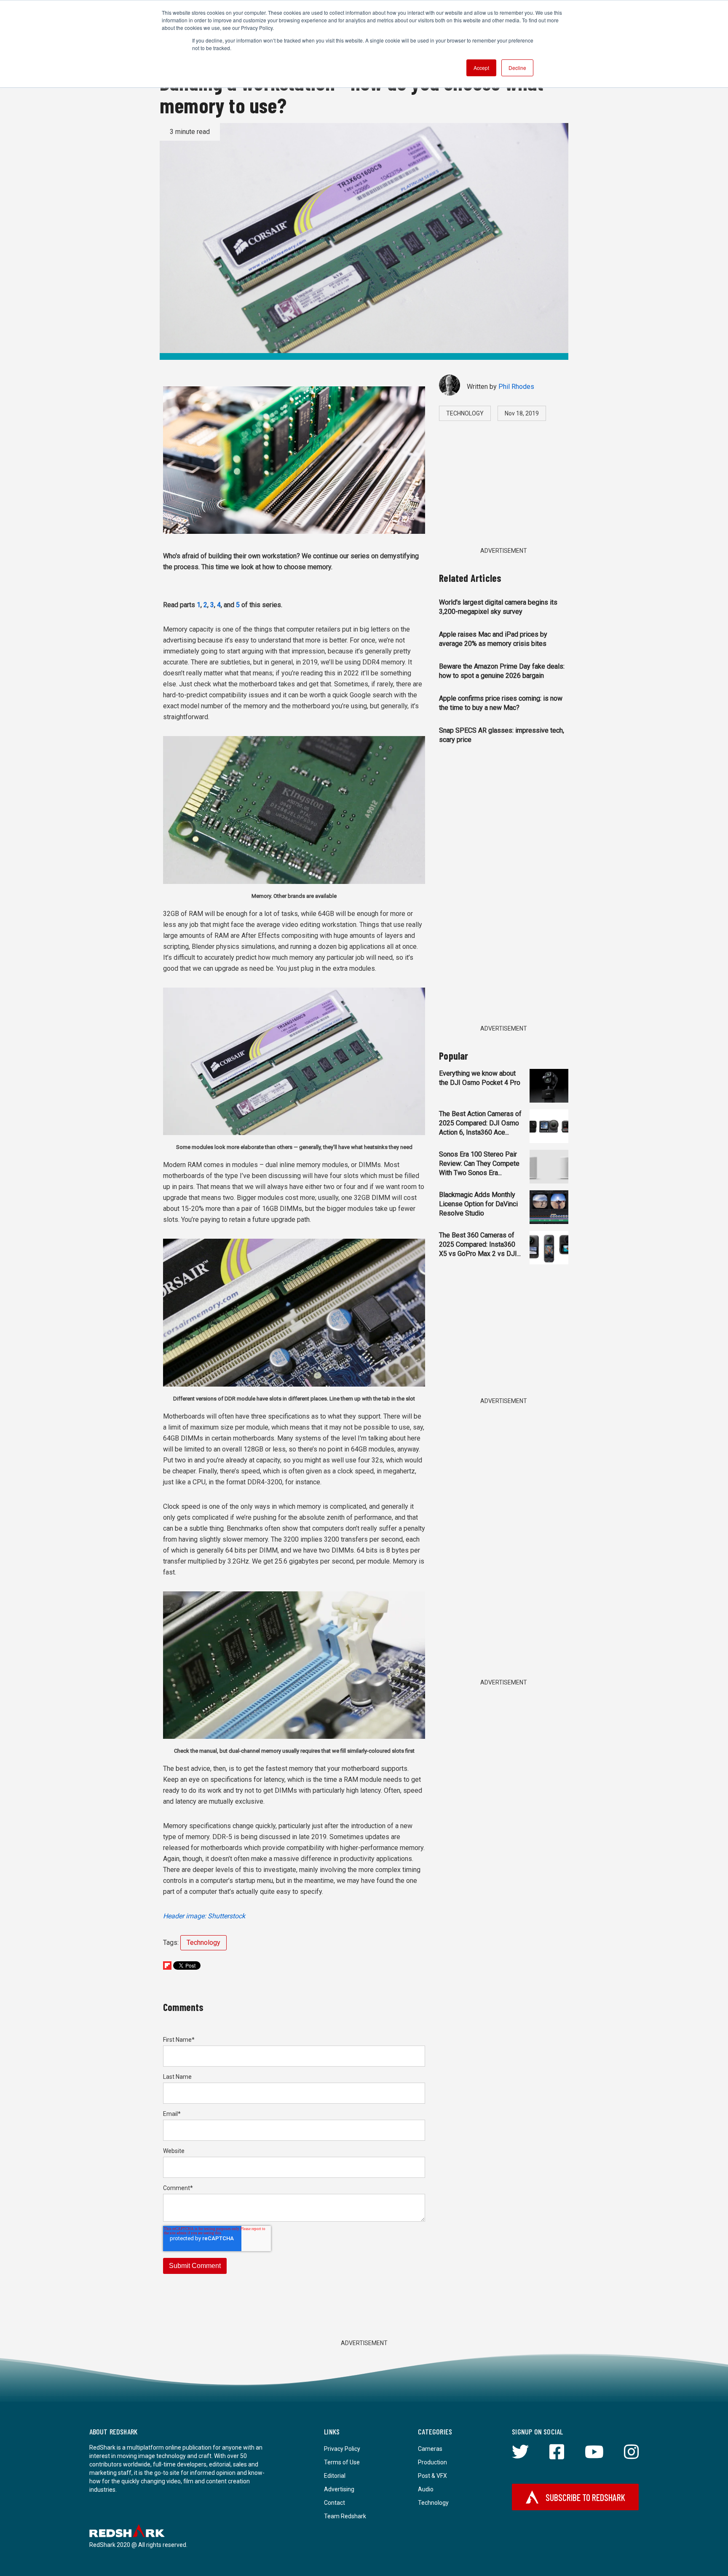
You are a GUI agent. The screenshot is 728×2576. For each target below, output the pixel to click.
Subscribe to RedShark (585, 2497)
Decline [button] (517, 68)
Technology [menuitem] (433, 2503)
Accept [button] (481, 68)
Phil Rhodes (516, 387)
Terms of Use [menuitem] (342, 2462)
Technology (203, 1943)
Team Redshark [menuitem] (345, 2516)
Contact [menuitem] (335, 2503)
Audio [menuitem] (426, 2489)
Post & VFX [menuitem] (432, 2476)
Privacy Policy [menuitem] (342, 2449)
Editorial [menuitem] (335, 2476)
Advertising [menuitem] (339, 2489)
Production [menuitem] (432, 2462)
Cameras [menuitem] (430, 2449)
